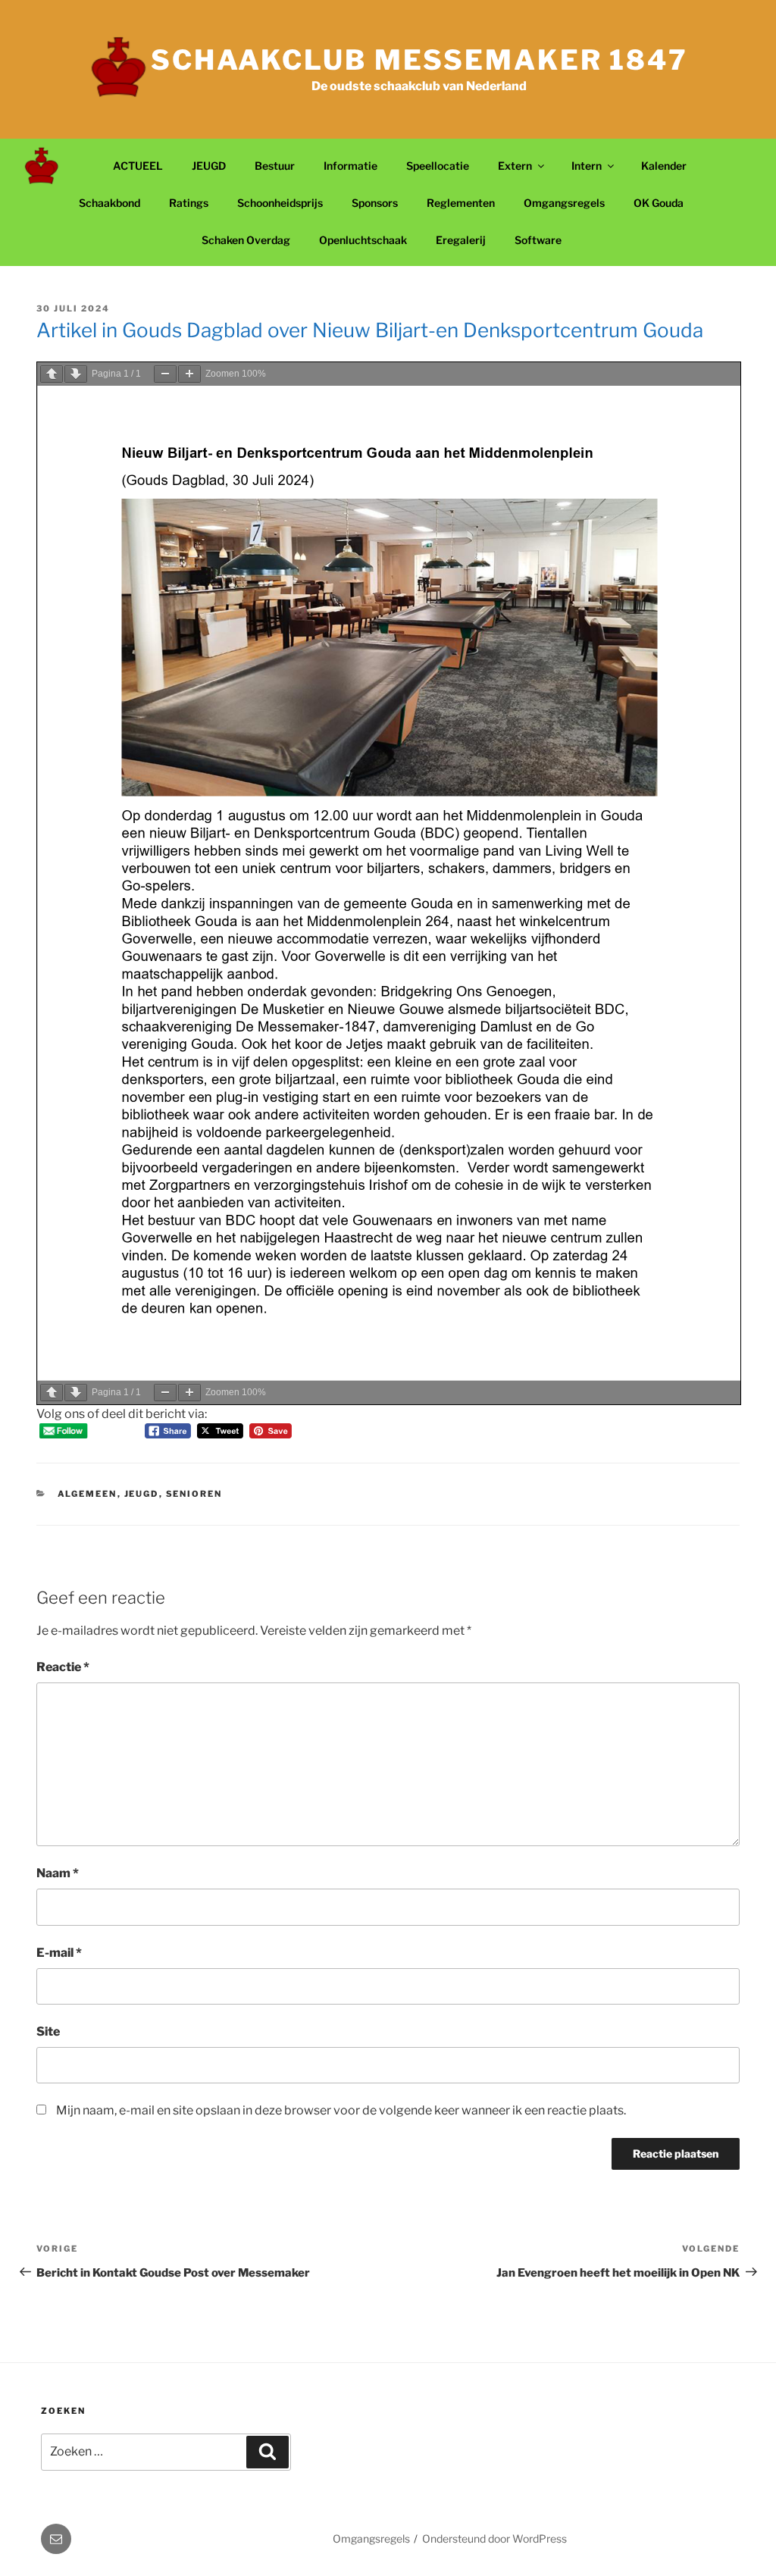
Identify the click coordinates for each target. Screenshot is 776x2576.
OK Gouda (659, 203)
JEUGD (209, 166)
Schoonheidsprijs (280, 203)
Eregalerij (461, 240)
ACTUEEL (138, 166)
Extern (515, 166)
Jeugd (142, 1494)
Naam (58, 1873)
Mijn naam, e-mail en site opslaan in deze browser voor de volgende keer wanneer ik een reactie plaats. (341, 2110)
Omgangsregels (564, 203)
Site (48, 2031)
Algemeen (88, 1494)
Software (538, 240)
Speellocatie (438, 166)
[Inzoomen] (189, 374)
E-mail (59, 1953)
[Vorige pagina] (52, 374)
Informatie (350, 166)
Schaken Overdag (246, 240)
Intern (587, 166)
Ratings (189, 203)
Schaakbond (110, 203)
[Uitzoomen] (165, 374)
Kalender (664, 166)
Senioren (194, 1494)
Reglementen (461, 203)
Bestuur (275, 166)
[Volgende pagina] (76, 374)
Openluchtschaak (363, 240)
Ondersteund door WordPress (494, 2538)
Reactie (63, 1667)
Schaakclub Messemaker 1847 (419, 60)
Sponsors (375, 203)
